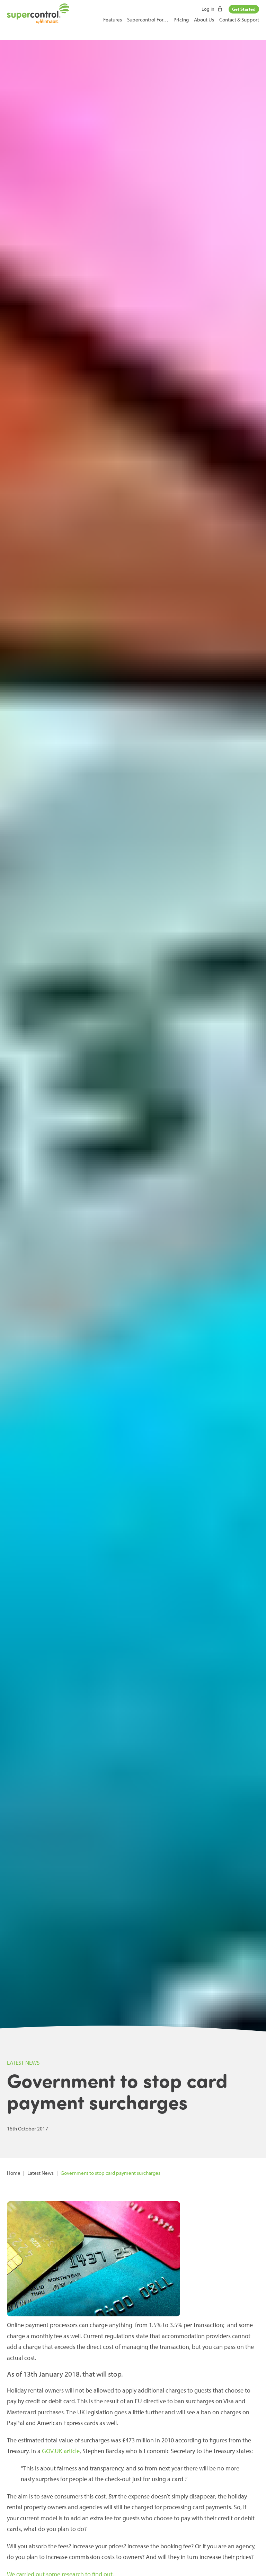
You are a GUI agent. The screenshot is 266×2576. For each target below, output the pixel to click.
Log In (209, 9)
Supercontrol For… (148, 20)
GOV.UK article (61, 2451)
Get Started (244, 9)
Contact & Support (239, 20)
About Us (204, 20)
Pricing (181, 20)
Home (14, 2173)
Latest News (41, 2173)
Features (113, 20)
